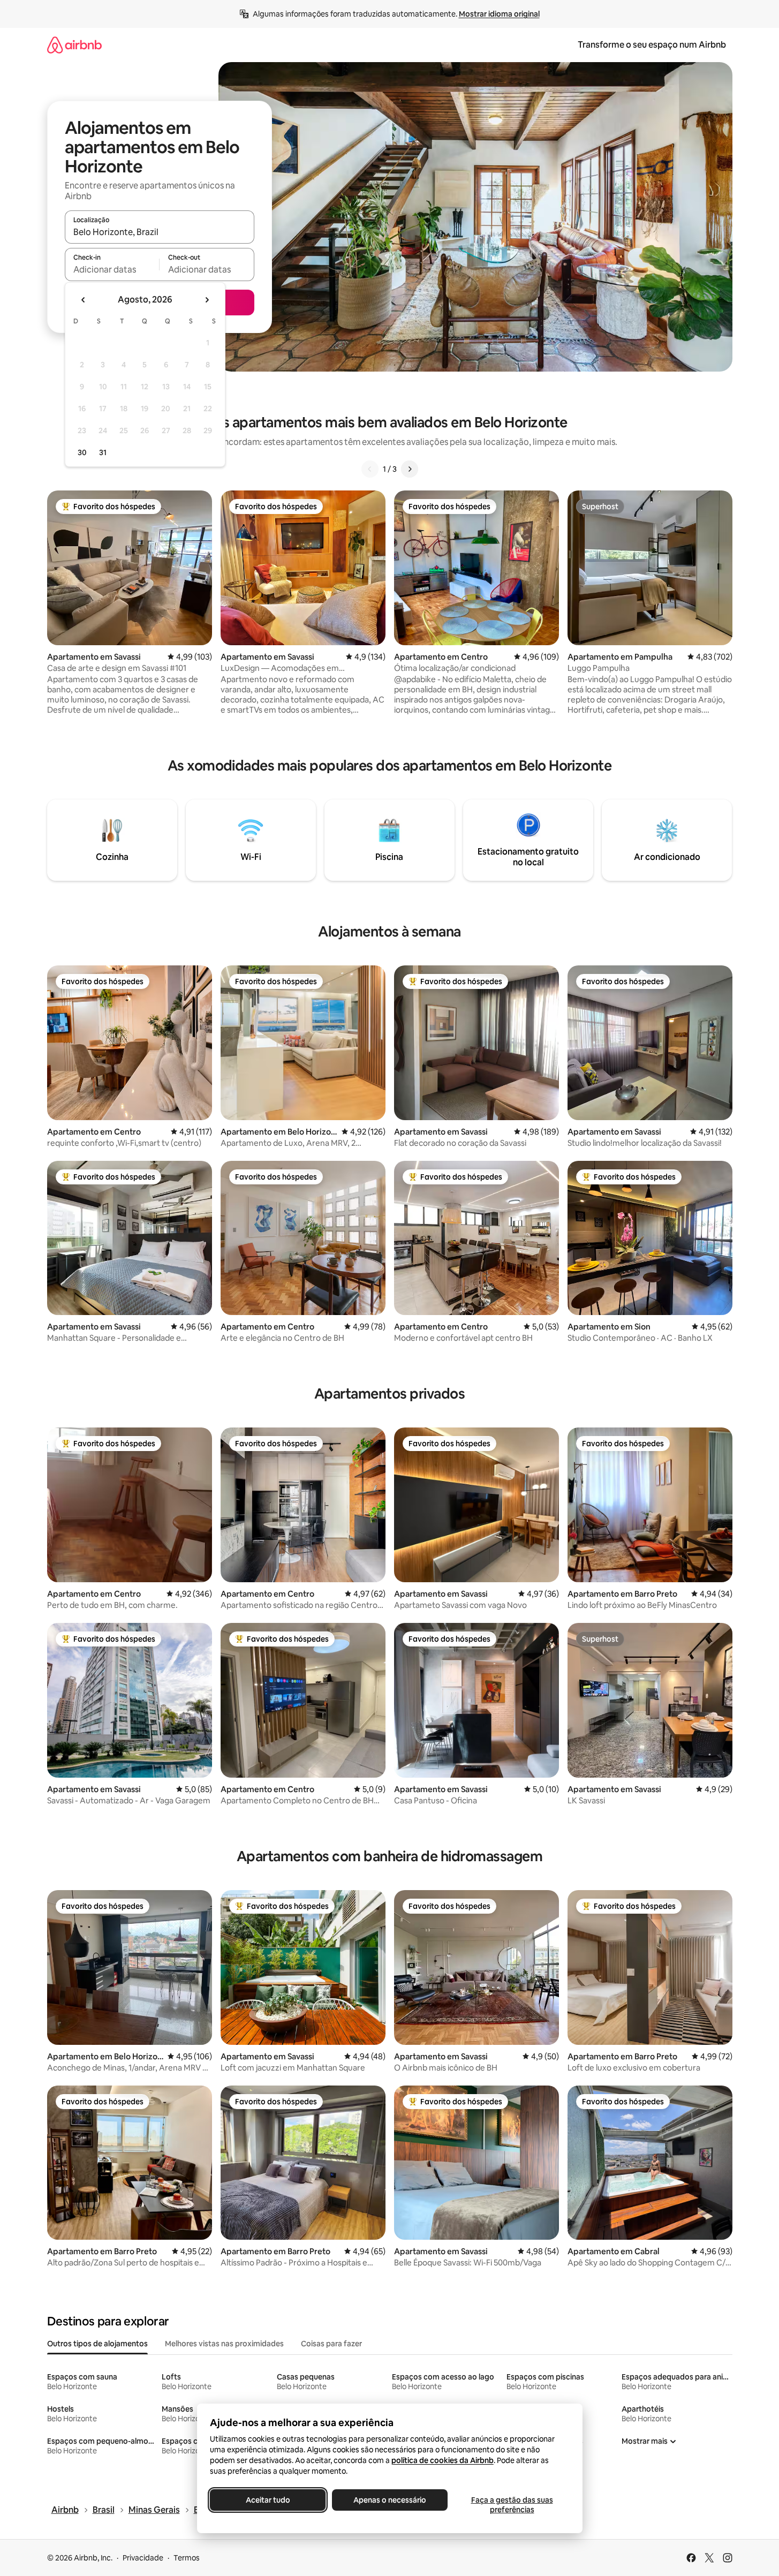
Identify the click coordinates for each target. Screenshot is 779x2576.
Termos (187, 2558)
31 (103, 452)
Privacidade (143, 2558)
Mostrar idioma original (499, 14)
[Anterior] (370, 469)
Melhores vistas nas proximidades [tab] (224, 2344)
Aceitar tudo (267, 2500)
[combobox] (160, 232)
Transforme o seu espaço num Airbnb (652, 45)
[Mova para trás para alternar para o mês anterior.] (84, 300)
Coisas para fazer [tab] (331, 2344)
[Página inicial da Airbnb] (74, 45)
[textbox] (112, 269)
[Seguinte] (410, 469)
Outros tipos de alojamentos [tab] (97, 2344)
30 (82, 452)
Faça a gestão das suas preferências (512, 2505)
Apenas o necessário (390, 2500)
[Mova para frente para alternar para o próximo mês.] (207, 300)
